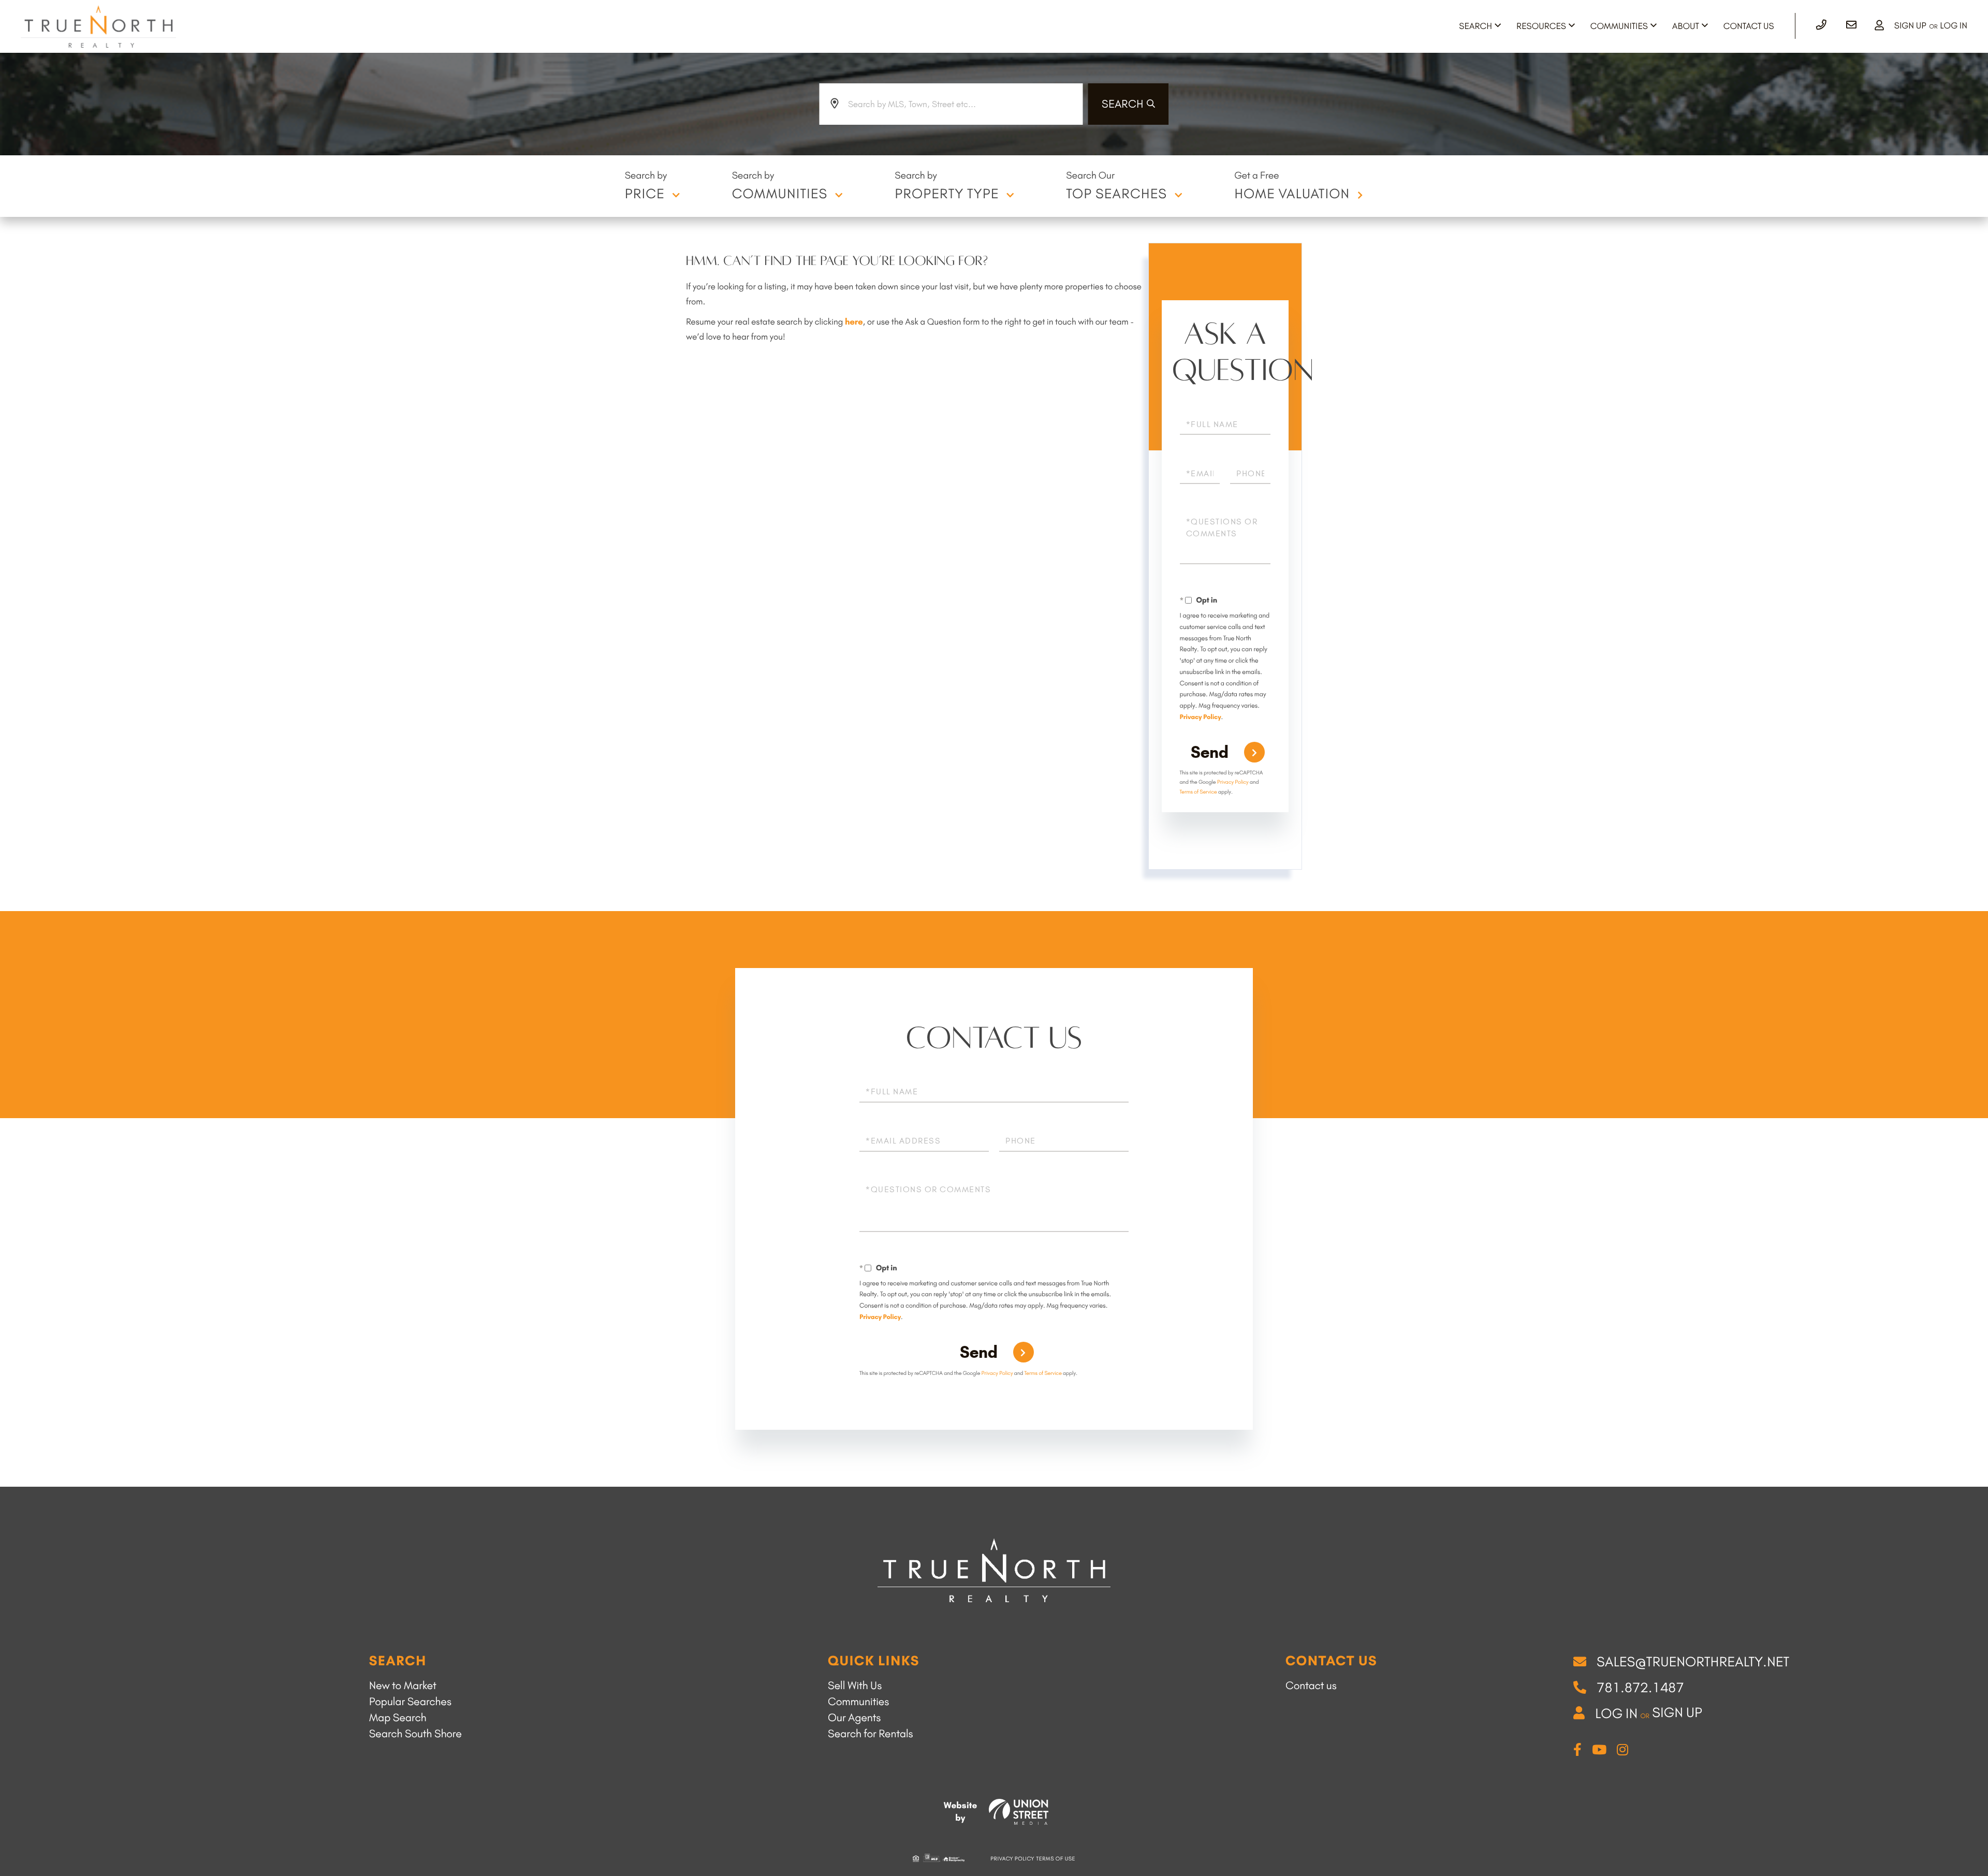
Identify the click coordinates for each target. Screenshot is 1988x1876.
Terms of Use (1056, 1859)
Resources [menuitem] (1541, 26)
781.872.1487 (1640, 1688)
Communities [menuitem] (1619, 26)
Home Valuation (1292, 194)
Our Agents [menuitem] (854, 1718)
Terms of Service (1198, 792)
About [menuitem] (1686, 26)
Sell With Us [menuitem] (855, 1686)
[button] (1129, 104)
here (854, 322)
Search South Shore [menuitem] (415, 1734)
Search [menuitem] (1475, 26)
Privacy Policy (1201, 717)
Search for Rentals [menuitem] (871, 1734)
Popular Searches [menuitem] (410, 1702)
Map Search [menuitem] (398, 1718)
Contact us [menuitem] (1311, 1686)
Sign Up (1910, 26)
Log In (1954, 26)
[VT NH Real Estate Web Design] (1019, 1812)
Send (1210, 752)
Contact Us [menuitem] (1749, 26)
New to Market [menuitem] (403, 1686)
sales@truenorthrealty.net (1693, 1662)
